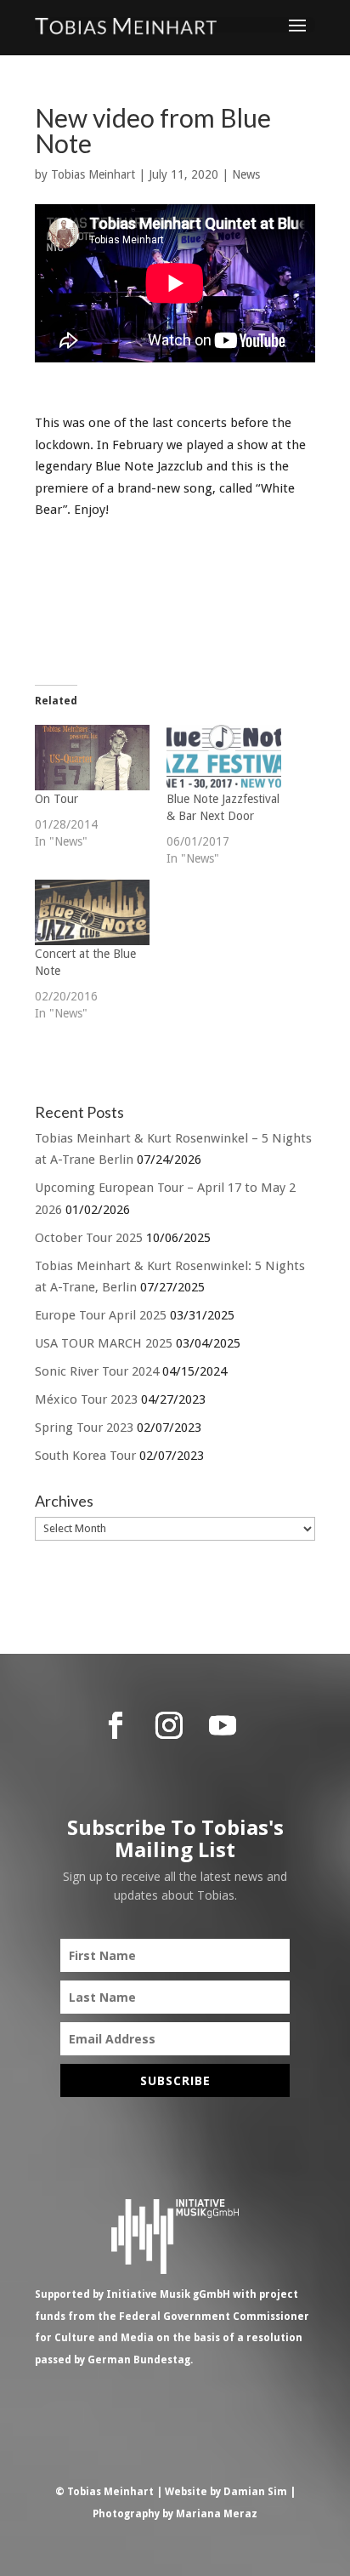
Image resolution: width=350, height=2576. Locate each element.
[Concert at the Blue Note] (92, 912)
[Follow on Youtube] (223, 1725)
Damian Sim (255, 2492)
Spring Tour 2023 (84, 1428)
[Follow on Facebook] (116, 1725)
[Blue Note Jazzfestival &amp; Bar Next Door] (224, 758)
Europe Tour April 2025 (101, 1315)
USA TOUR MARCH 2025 (104, 1343)
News (246, 174)
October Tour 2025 (89, 1238)
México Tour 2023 (86, 1399)
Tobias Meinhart (93, 174)
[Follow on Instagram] (169, 1725)
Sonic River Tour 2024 (97, 1371)
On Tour (56, 799)
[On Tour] (92, 758)
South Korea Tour (85, 1456)
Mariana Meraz (217, 2514)
